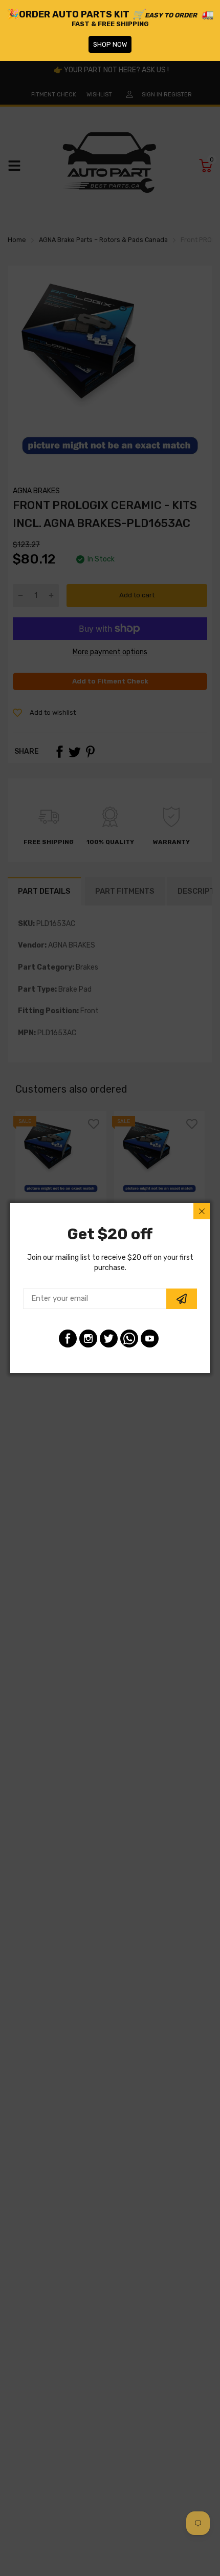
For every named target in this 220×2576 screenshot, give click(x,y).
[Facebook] (68, 1339)
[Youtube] (150, 1339)
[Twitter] (109, 1339)
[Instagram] (88, 1339)
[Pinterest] (129, 1339)
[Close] (202, 1211)
